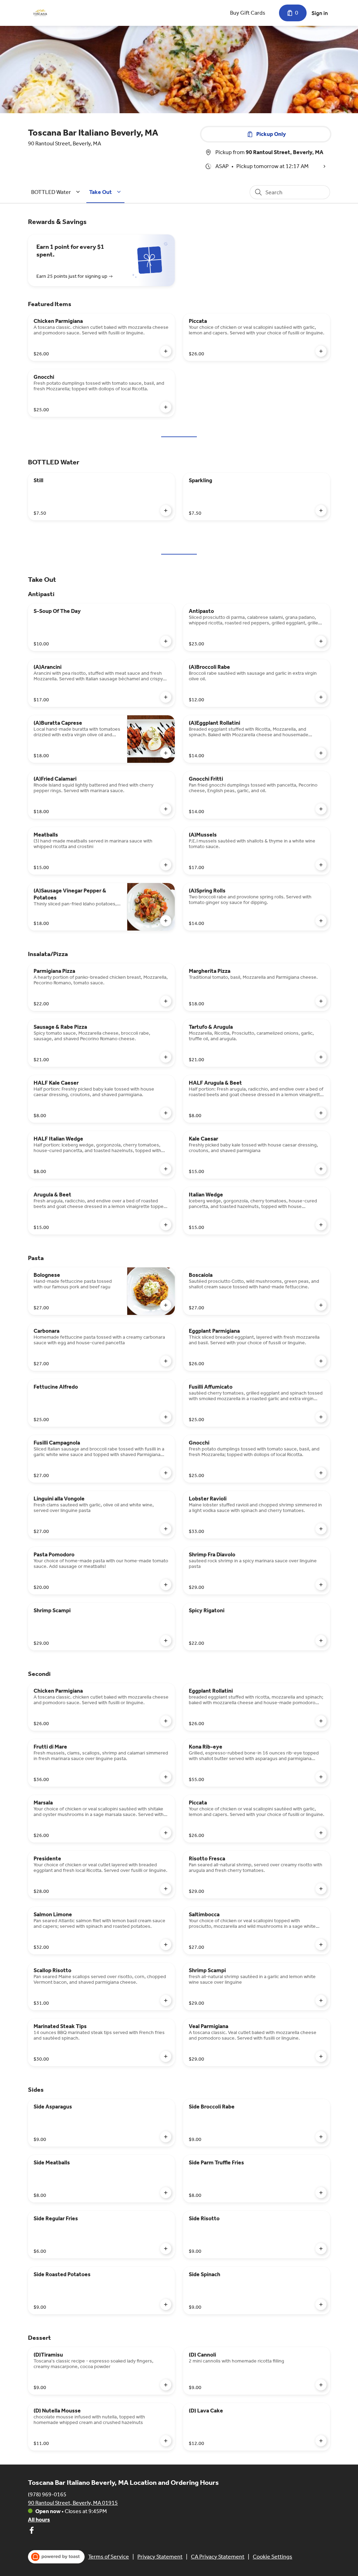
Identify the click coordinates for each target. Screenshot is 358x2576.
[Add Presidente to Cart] (166, 1889)
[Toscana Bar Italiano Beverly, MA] (40, 13)
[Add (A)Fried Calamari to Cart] (166, 809)
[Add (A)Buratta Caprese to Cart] (166, 753)
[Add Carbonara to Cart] (166, 1361)
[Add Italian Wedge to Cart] (321, 1225)
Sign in (320, 13)
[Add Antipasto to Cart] (321, 641)
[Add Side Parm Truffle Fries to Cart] (321, 2193)
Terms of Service (109, 2557)
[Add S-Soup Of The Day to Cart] (166, 641)
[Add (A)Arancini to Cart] (166, 697)
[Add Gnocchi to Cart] (166, 407)
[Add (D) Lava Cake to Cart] (321, 2441)
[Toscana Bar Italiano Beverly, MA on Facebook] (31, 2531)
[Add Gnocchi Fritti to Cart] (321, 809)
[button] (57, 192)
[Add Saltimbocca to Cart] (321, 1945)
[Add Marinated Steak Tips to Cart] (166, 2056)
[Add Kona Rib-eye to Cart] (321, 1777)
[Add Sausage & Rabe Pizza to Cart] (166, 1057)
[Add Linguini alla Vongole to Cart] (166, 1529)
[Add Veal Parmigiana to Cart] (321, 2056)
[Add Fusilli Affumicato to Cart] (321, 1417)
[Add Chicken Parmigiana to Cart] (166, 351)
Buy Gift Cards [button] (248, 13)
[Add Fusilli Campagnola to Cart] (166, 1473)
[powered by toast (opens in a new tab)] (56, 2557)
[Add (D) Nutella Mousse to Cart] (166, 2441)
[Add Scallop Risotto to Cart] (166, 2000)
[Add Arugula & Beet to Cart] (166, 1225)
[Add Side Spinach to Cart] (321, 2304)
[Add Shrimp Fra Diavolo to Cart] (321, 1585)
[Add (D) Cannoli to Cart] (321, 2385)
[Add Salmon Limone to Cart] (166, 1945)
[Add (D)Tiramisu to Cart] (166, 2385)
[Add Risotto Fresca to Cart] (321, 1889)
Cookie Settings (273, 2557)
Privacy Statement (160, 2557)
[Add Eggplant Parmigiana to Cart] (321, 1361)
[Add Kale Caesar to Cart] (321, 1169)
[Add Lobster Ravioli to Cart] (321, 1529)
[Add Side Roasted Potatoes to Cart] (166, 2304)
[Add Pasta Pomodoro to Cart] (166, 1585)
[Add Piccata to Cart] (321, 351)
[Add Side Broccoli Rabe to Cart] (321, 2137)
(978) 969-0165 (47, 2494)
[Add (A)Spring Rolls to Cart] (321, 921)
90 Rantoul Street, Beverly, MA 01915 (73, 2503)
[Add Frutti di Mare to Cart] (166, 1777)
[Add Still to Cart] (166, 511)
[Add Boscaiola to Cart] (321, 1305)
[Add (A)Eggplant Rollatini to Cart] (321, 753)
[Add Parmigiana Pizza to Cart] (166, 1001)
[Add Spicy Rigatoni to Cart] (321, 1641)
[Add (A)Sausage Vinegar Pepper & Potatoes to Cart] (166, 921)
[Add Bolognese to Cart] (166, 1305)
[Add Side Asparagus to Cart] (166, 2137)
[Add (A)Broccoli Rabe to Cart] (321, 697)
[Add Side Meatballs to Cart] (166, 2193)
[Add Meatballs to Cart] (166, 865)
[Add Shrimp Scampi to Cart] (166, 1641)
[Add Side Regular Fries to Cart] (166, 2249)
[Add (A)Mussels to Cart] (321, 865)
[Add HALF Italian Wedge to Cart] (166, 1169)
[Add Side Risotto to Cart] (321, 2249)
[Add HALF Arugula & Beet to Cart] (321, 1113)
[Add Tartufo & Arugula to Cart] (321, 1057)
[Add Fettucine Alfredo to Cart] (166, 1417)
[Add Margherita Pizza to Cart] (321, 1001)
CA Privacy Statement (218, 2557)
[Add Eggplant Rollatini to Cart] (321, 1721)
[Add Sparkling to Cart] (321, 511)
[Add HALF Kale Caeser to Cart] (166, 1113)
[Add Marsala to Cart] (166, 1833)
